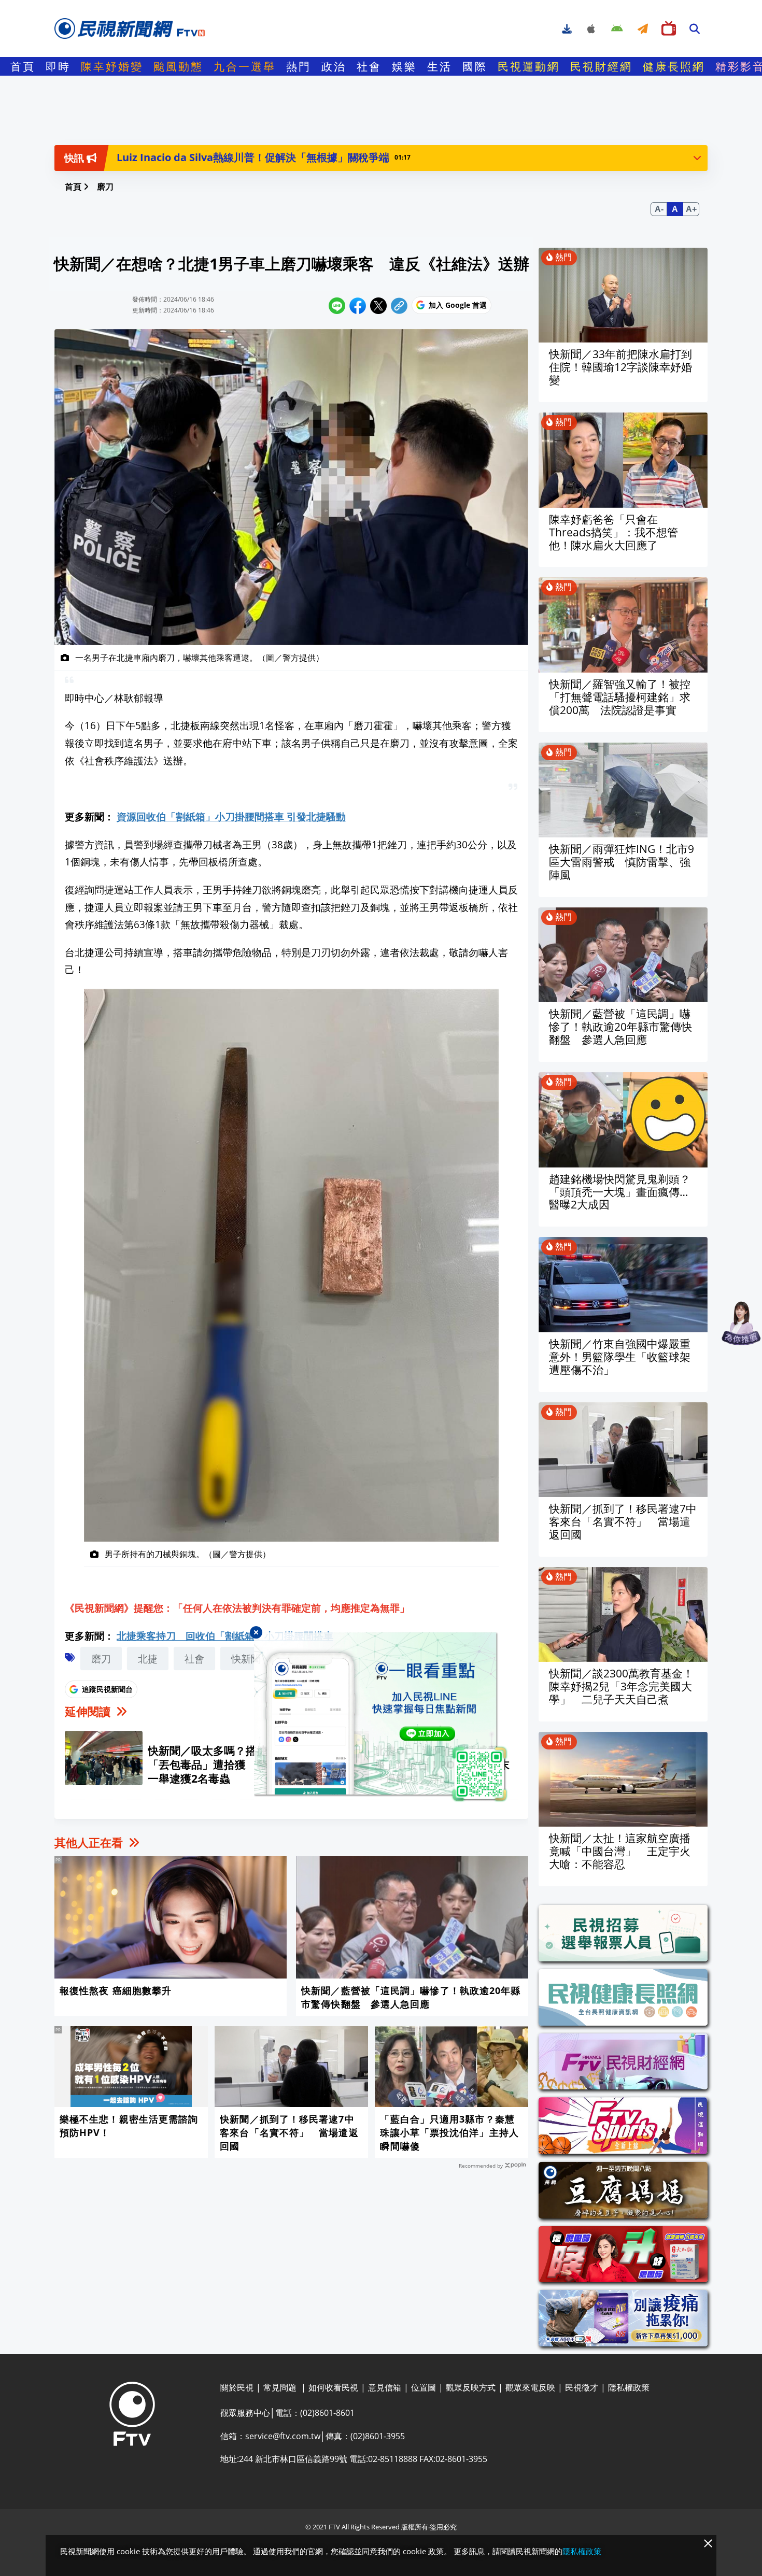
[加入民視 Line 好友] (381, 1717)
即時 (58, 66)
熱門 (299, 66)
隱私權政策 (582, 2551)
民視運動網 (529, 66)
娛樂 (404, 66)
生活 (440, 66)
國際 (475, 66)
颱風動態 (178, 66)
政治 (334, 66)
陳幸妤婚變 (112, 66)
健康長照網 (674, 66)
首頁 (23, 66)
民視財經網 (601, 66)
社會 (369, 66)
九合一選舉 (245, 66)
